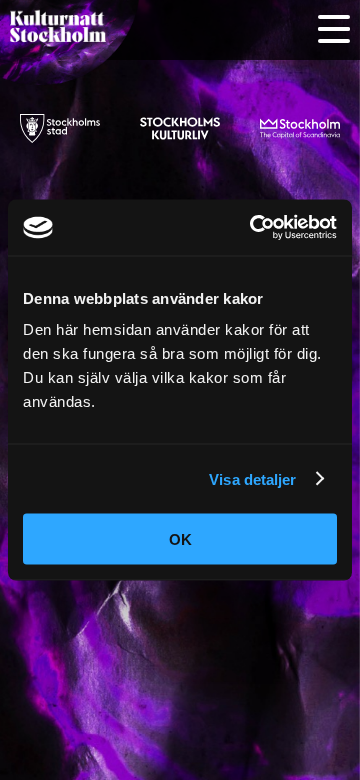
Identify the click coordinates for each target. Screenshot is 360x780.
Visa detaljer (252, 478)
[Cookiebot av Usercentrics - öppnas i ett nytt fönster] (254, 228)
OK (180, 539)
